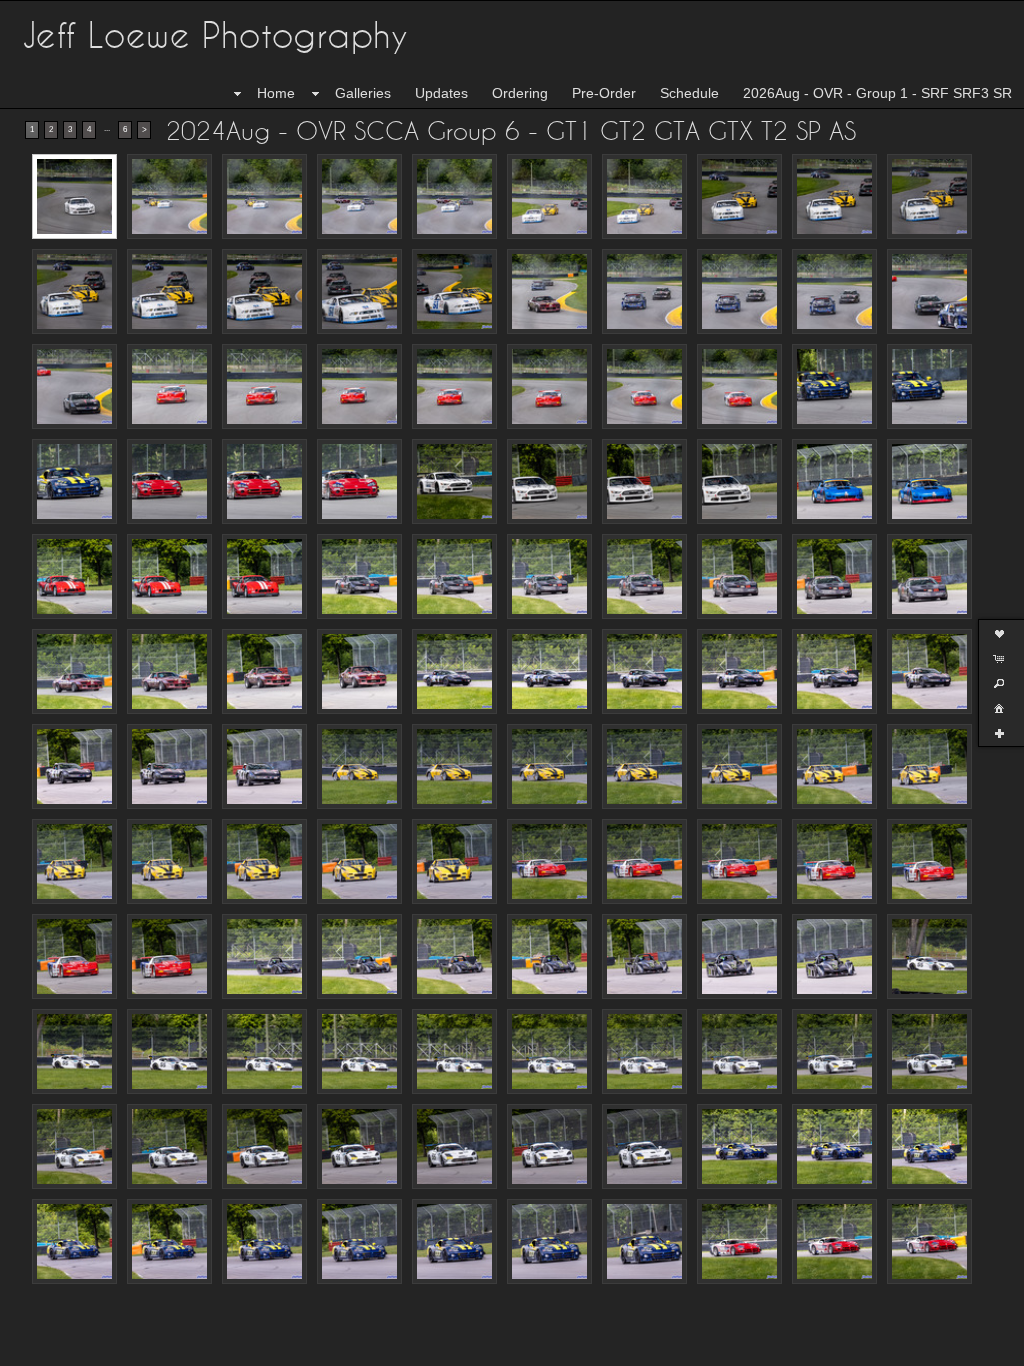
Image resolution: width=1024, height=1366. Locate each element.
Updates (441, 93)
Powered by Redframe (954, 1347)
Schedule (689, 93)
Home (276, 93)
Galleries (363, 93)
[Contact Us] (57, 1348)
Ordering (520, 93)
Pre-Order (604, 93)
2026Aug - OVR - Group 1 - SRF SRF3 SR (877, 93)
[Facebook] (29, 1348)
